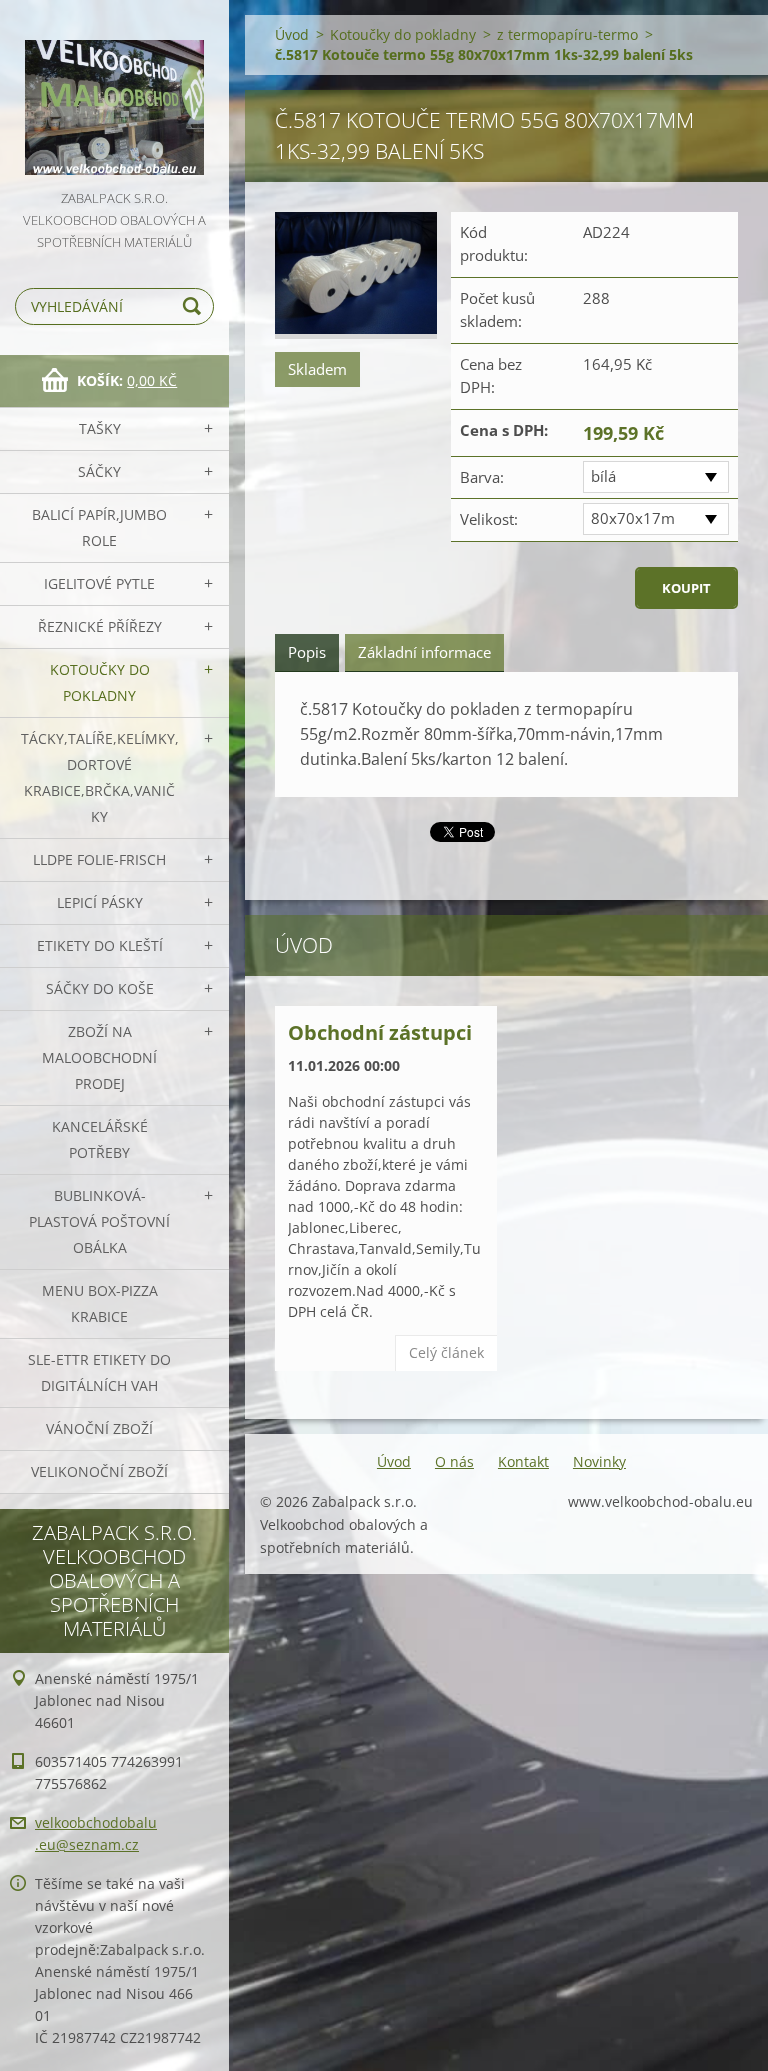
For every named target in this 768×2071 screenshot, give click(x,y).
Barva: (482, 477)
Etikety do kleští (100, 945)
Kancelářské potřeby (100, 1139)
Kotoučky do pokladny (100, 682)
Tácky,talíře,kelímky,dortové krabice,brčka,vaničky (100, 777)
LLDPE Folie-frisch (99, 859)
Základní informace (424, 652)
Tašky (100, 428)
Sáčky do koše (100, 988)
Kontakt (523, 1461)
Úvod (292, 34)
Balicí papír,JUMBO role (99, 527)
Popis (307, 652)
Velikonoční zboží (99, 1471)
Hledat (195, 306)
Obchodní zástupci (380, 1032)
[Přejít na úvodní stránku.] (114, 93)
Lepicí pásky (100, 902)
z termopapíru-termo (567, 34)
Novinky (599, 1461)
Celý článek (446, 1352)
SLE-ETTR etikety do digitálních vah (99, 1372)
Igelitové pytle (99, 583)
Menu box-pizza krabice (100, 1303)
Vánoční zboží (99, 1428)
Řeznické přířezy (100, 626)
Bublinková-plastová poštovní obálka (99, 1221)
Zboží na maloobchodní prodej (99, 1057)
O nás (454, 1461)
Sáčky (99, 471)
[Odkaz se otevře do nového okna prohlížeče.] (356, 275)
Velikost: (489, 519)
